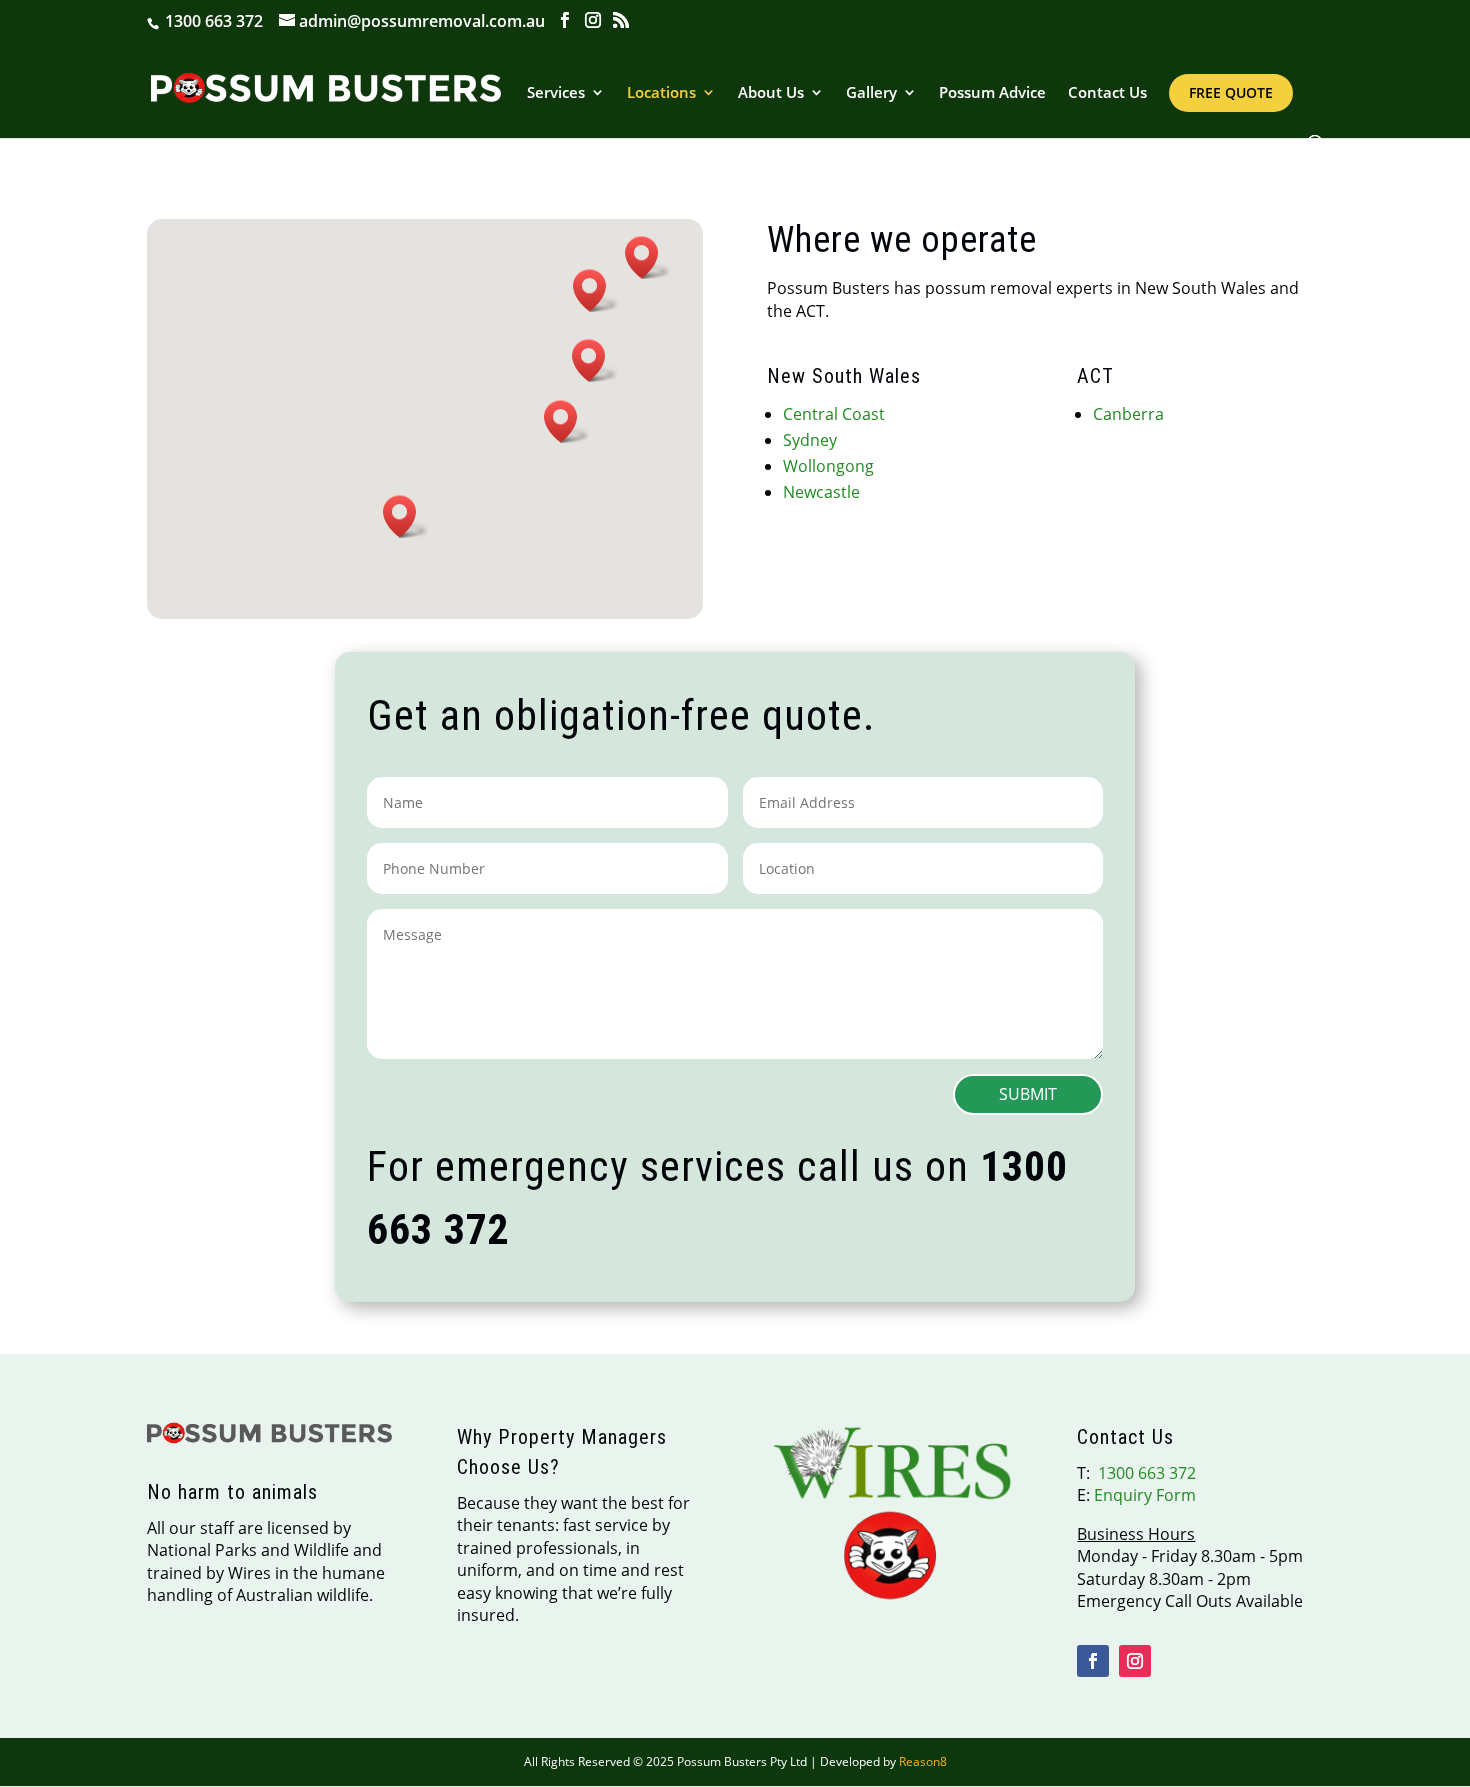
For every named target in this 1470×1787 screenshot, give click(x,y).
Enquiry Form (1145, 1495)
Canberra (1128, 414)
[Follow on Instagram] (1135, 1661)
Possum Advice (992, 93)
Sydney (810, 440)
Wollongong (828, 466)
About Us (771, 93)
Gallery (871, 93)
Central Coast (834, 414)
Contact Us (1107, 93)
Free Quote (1231, 92)
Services (556, 93)
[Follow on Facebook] (1093, 1661)
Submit (1028, 1094)
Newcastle (821, 492)
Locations (661, 93)
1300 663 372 (212, 21)
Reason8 (923, 1761)
